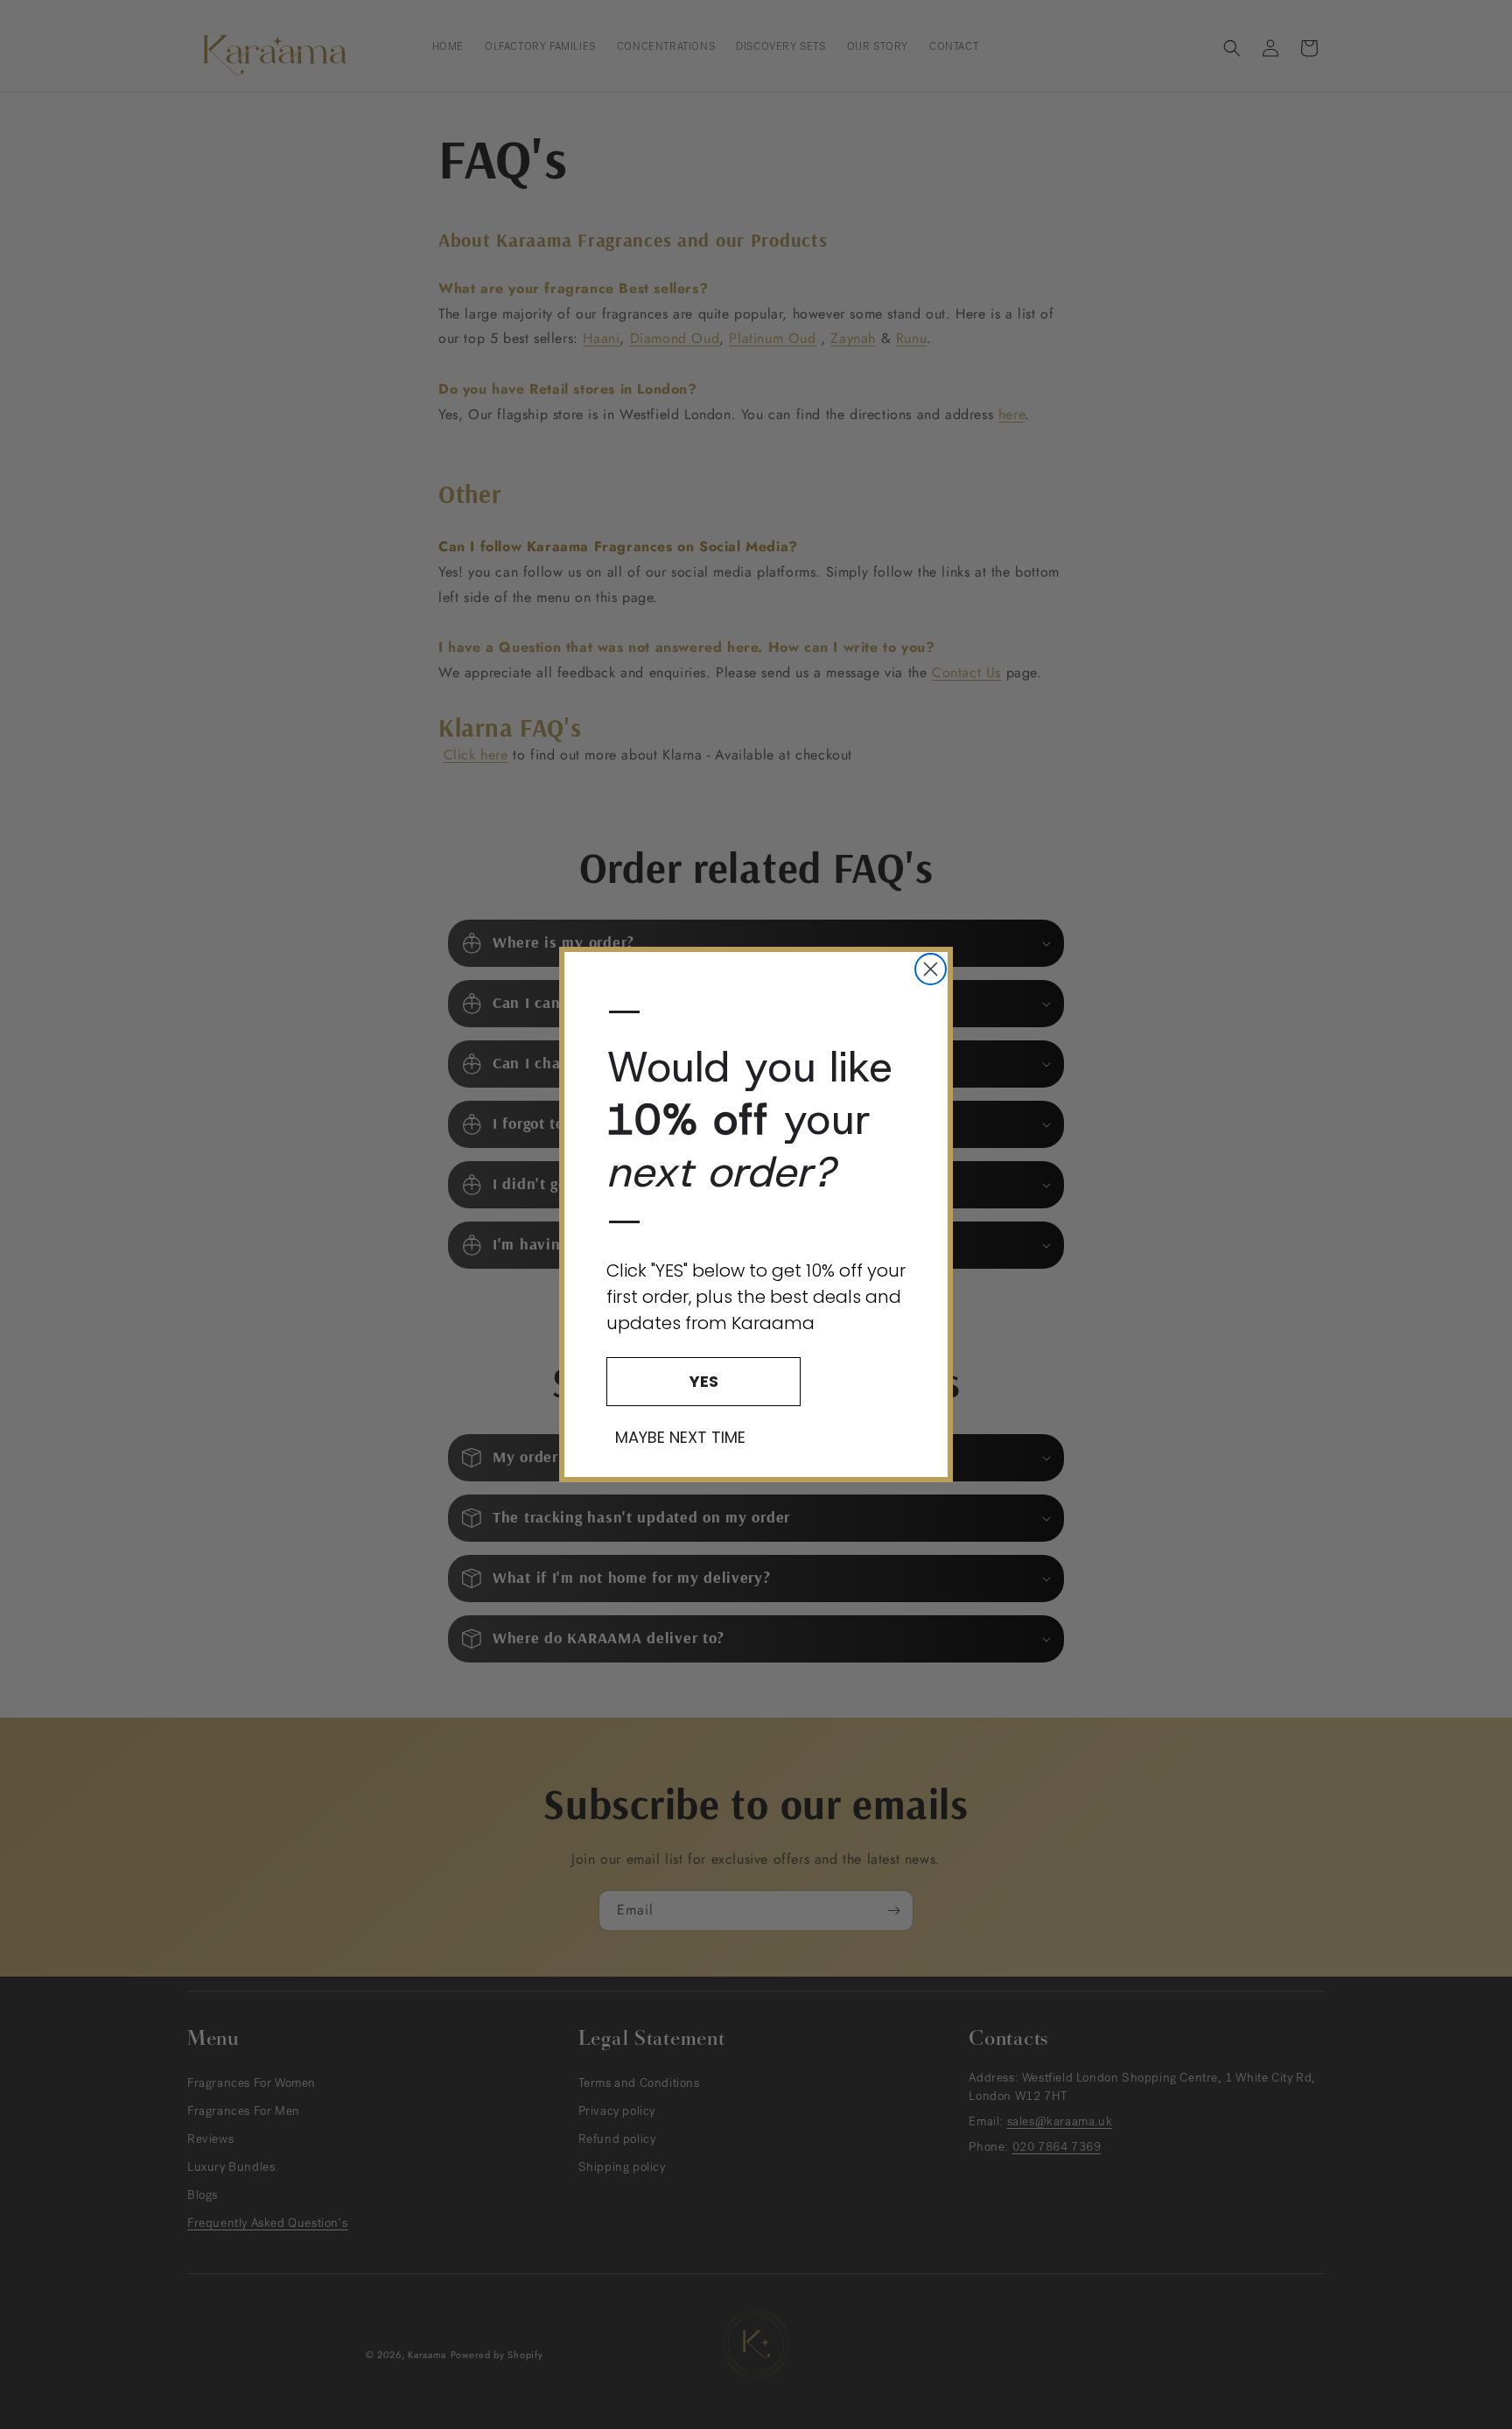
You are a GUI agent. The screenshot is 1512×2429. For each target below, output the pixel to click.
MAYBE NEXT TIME (680, 1438)
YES (704, 1381)
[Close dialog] (931, 969)
